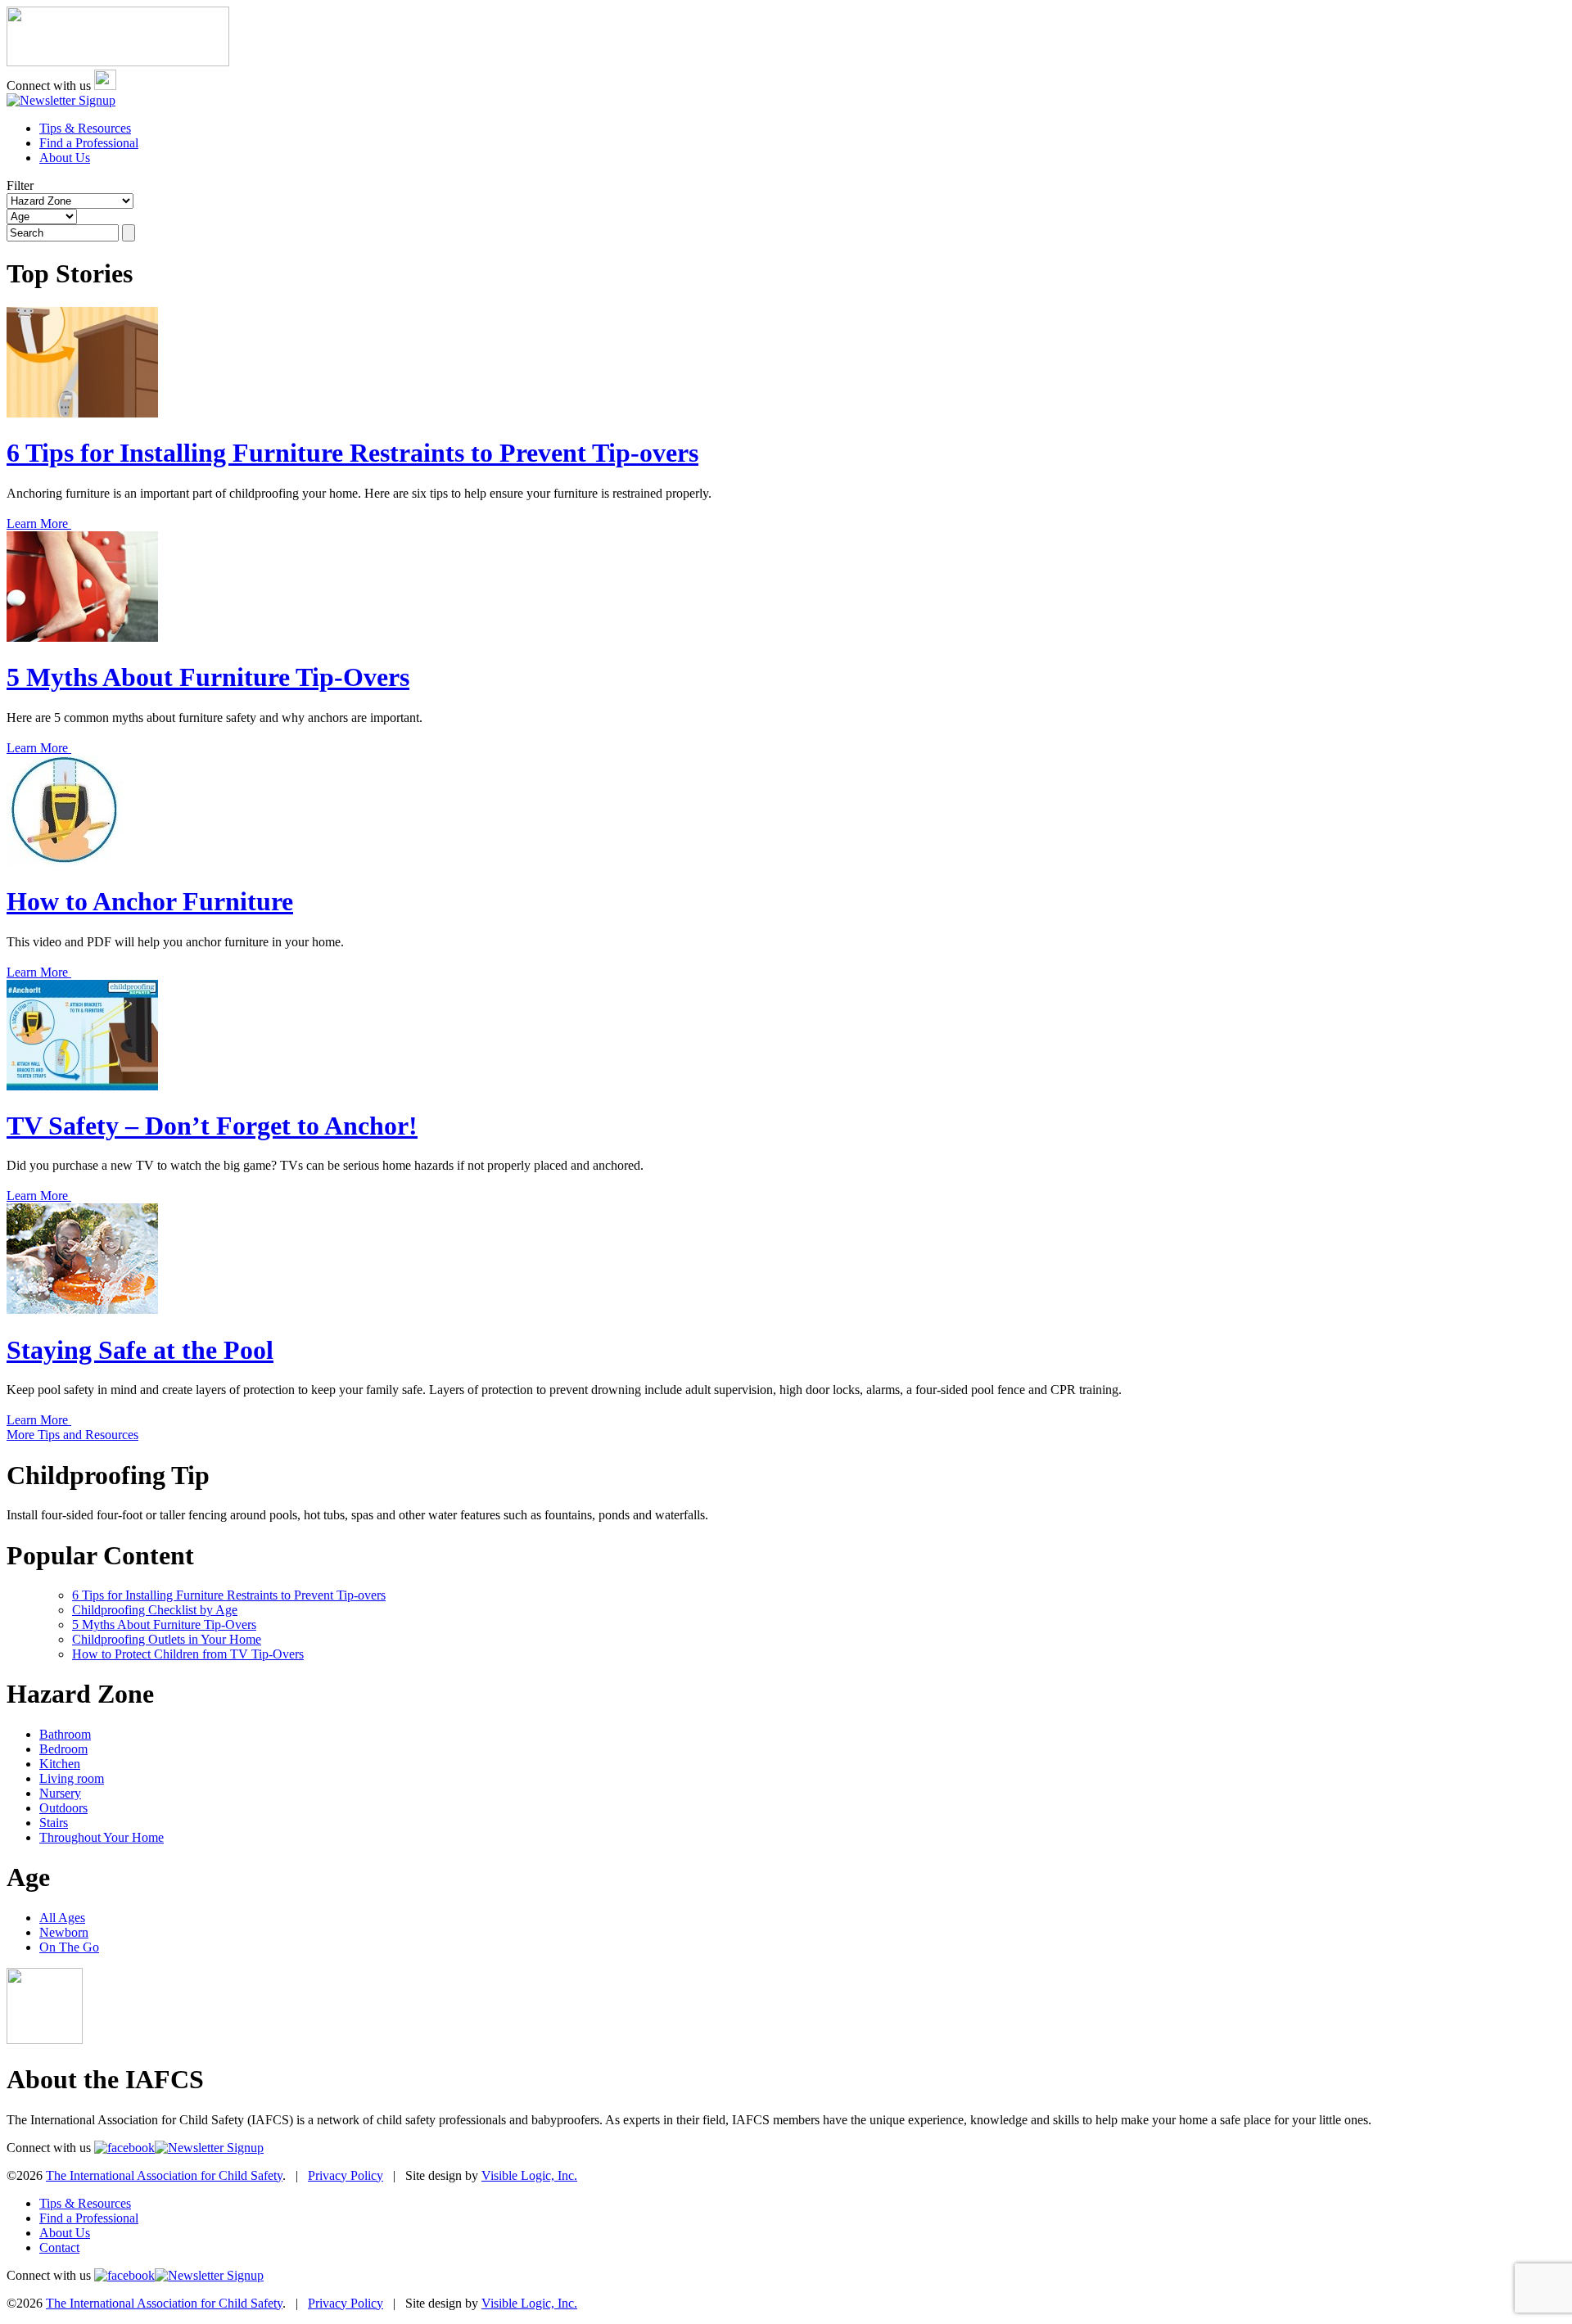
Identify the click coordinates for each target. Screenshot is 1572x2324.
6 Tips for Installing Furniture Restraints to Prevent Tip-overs (352, 453)
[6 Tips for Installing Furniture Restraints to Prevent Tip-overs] (82, 413)
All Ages (62, 1918)
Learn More (39, 523)
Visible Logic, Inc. (529, 2175)
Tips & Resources (85, 128)
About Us (65, 158)
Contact (59, 2247)
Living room (72, 1778)
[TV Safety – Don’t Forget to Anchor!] (82, 1086)
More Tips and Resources (72, 1435)
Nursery (60, 1793)
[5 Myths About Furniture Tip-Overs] (82, 637)
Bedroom (63, 1749)
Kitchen (60, 1764)
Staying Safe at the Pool (140, 1350)
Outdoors (63, 1808)
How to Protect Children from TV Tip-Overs (188, 1654)
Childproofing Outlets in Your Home (167, 1639)
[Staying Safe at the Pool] (82, 1309)
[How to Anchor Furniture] (65, 862)
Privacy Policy (346, 2175)
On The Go (69, 1947)
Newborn (64, 1932)
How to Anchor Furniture (150, 901)
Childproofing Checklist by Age (155, 1610)
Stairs (54, 1823)
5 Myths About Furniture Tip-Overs (208, 677)
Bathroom (65, 1734)
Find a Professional (89, 143)
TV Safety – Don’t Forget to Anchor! (212, 1126)
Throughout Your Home (102, 1837)
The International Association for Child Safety (164, 2175)
